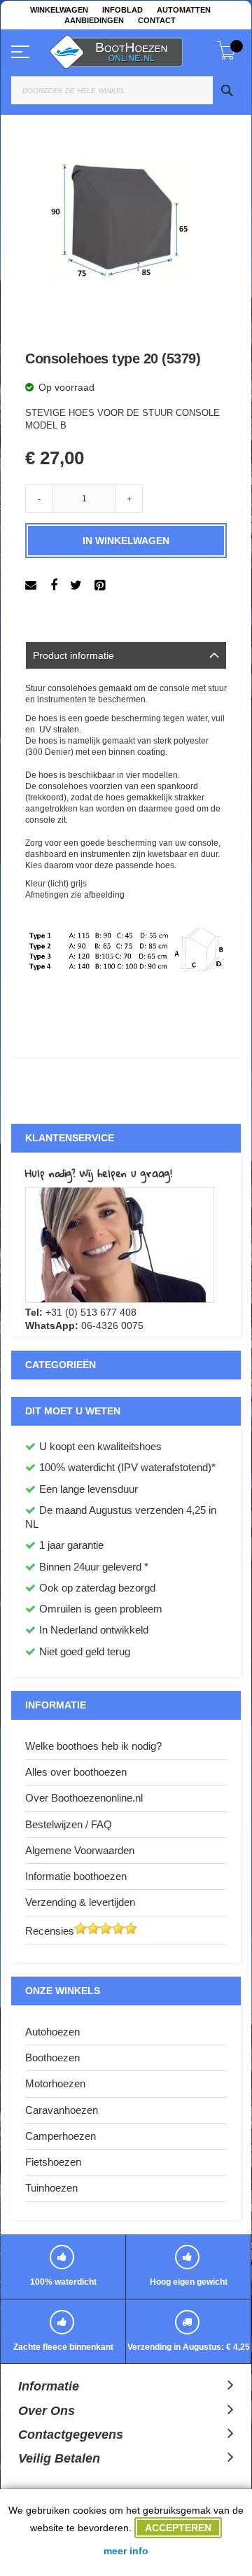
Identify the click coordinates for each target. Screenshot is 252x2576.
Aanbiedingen (94, 20)
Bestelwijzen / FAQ (69, 1824)
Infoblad (122, 10)
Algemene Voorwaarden (80, 1850)
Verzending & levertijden (80, 1902)
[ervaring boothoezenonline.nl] (80, 1931)
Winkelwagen (59, 10)
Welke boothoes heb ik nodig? (93, 1746)
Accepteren (178, 2528)
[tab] (126, 655)
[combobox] (126, 90)
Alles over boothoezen (76, 1772)
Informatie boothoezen (76, 1876)
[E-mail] (33, 585)
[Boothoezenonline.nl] (133, 49)
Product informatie (73, 655)
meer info (126, 2551)
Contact (157, 20)
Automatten (184, 10)
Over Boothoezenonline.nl (84, 1798)
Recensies (50, 1931)
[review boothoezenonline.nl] (118, 1931)
